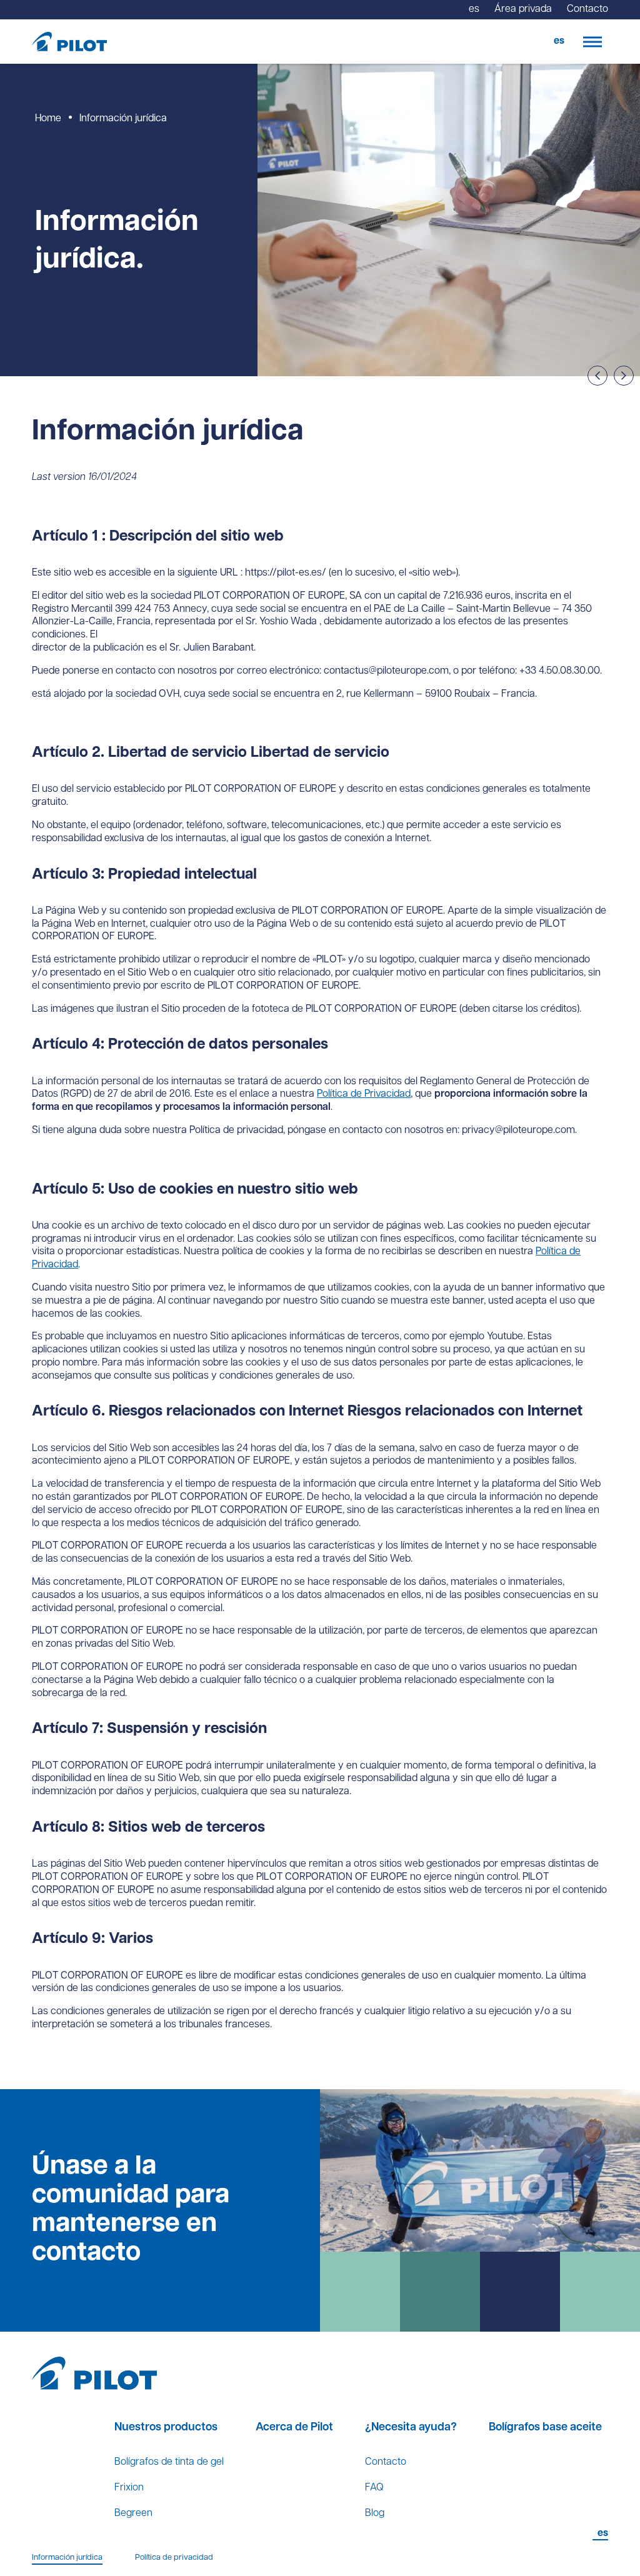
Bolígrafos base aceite (545, 2428)
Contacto (386, 2462)
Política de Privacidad (364, 1094)
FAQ (374, 2488)
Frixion (129, 2488)
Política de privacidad (174, 2558)
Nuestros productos (166, 2428)
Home (48, 119)
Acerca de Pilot (294, 2428)
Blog (375, 2514)
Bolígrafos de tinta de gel (169, 2462)
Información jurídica (67, 2558)
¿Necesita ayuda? (411, 2428)
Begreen (133, 2514)
